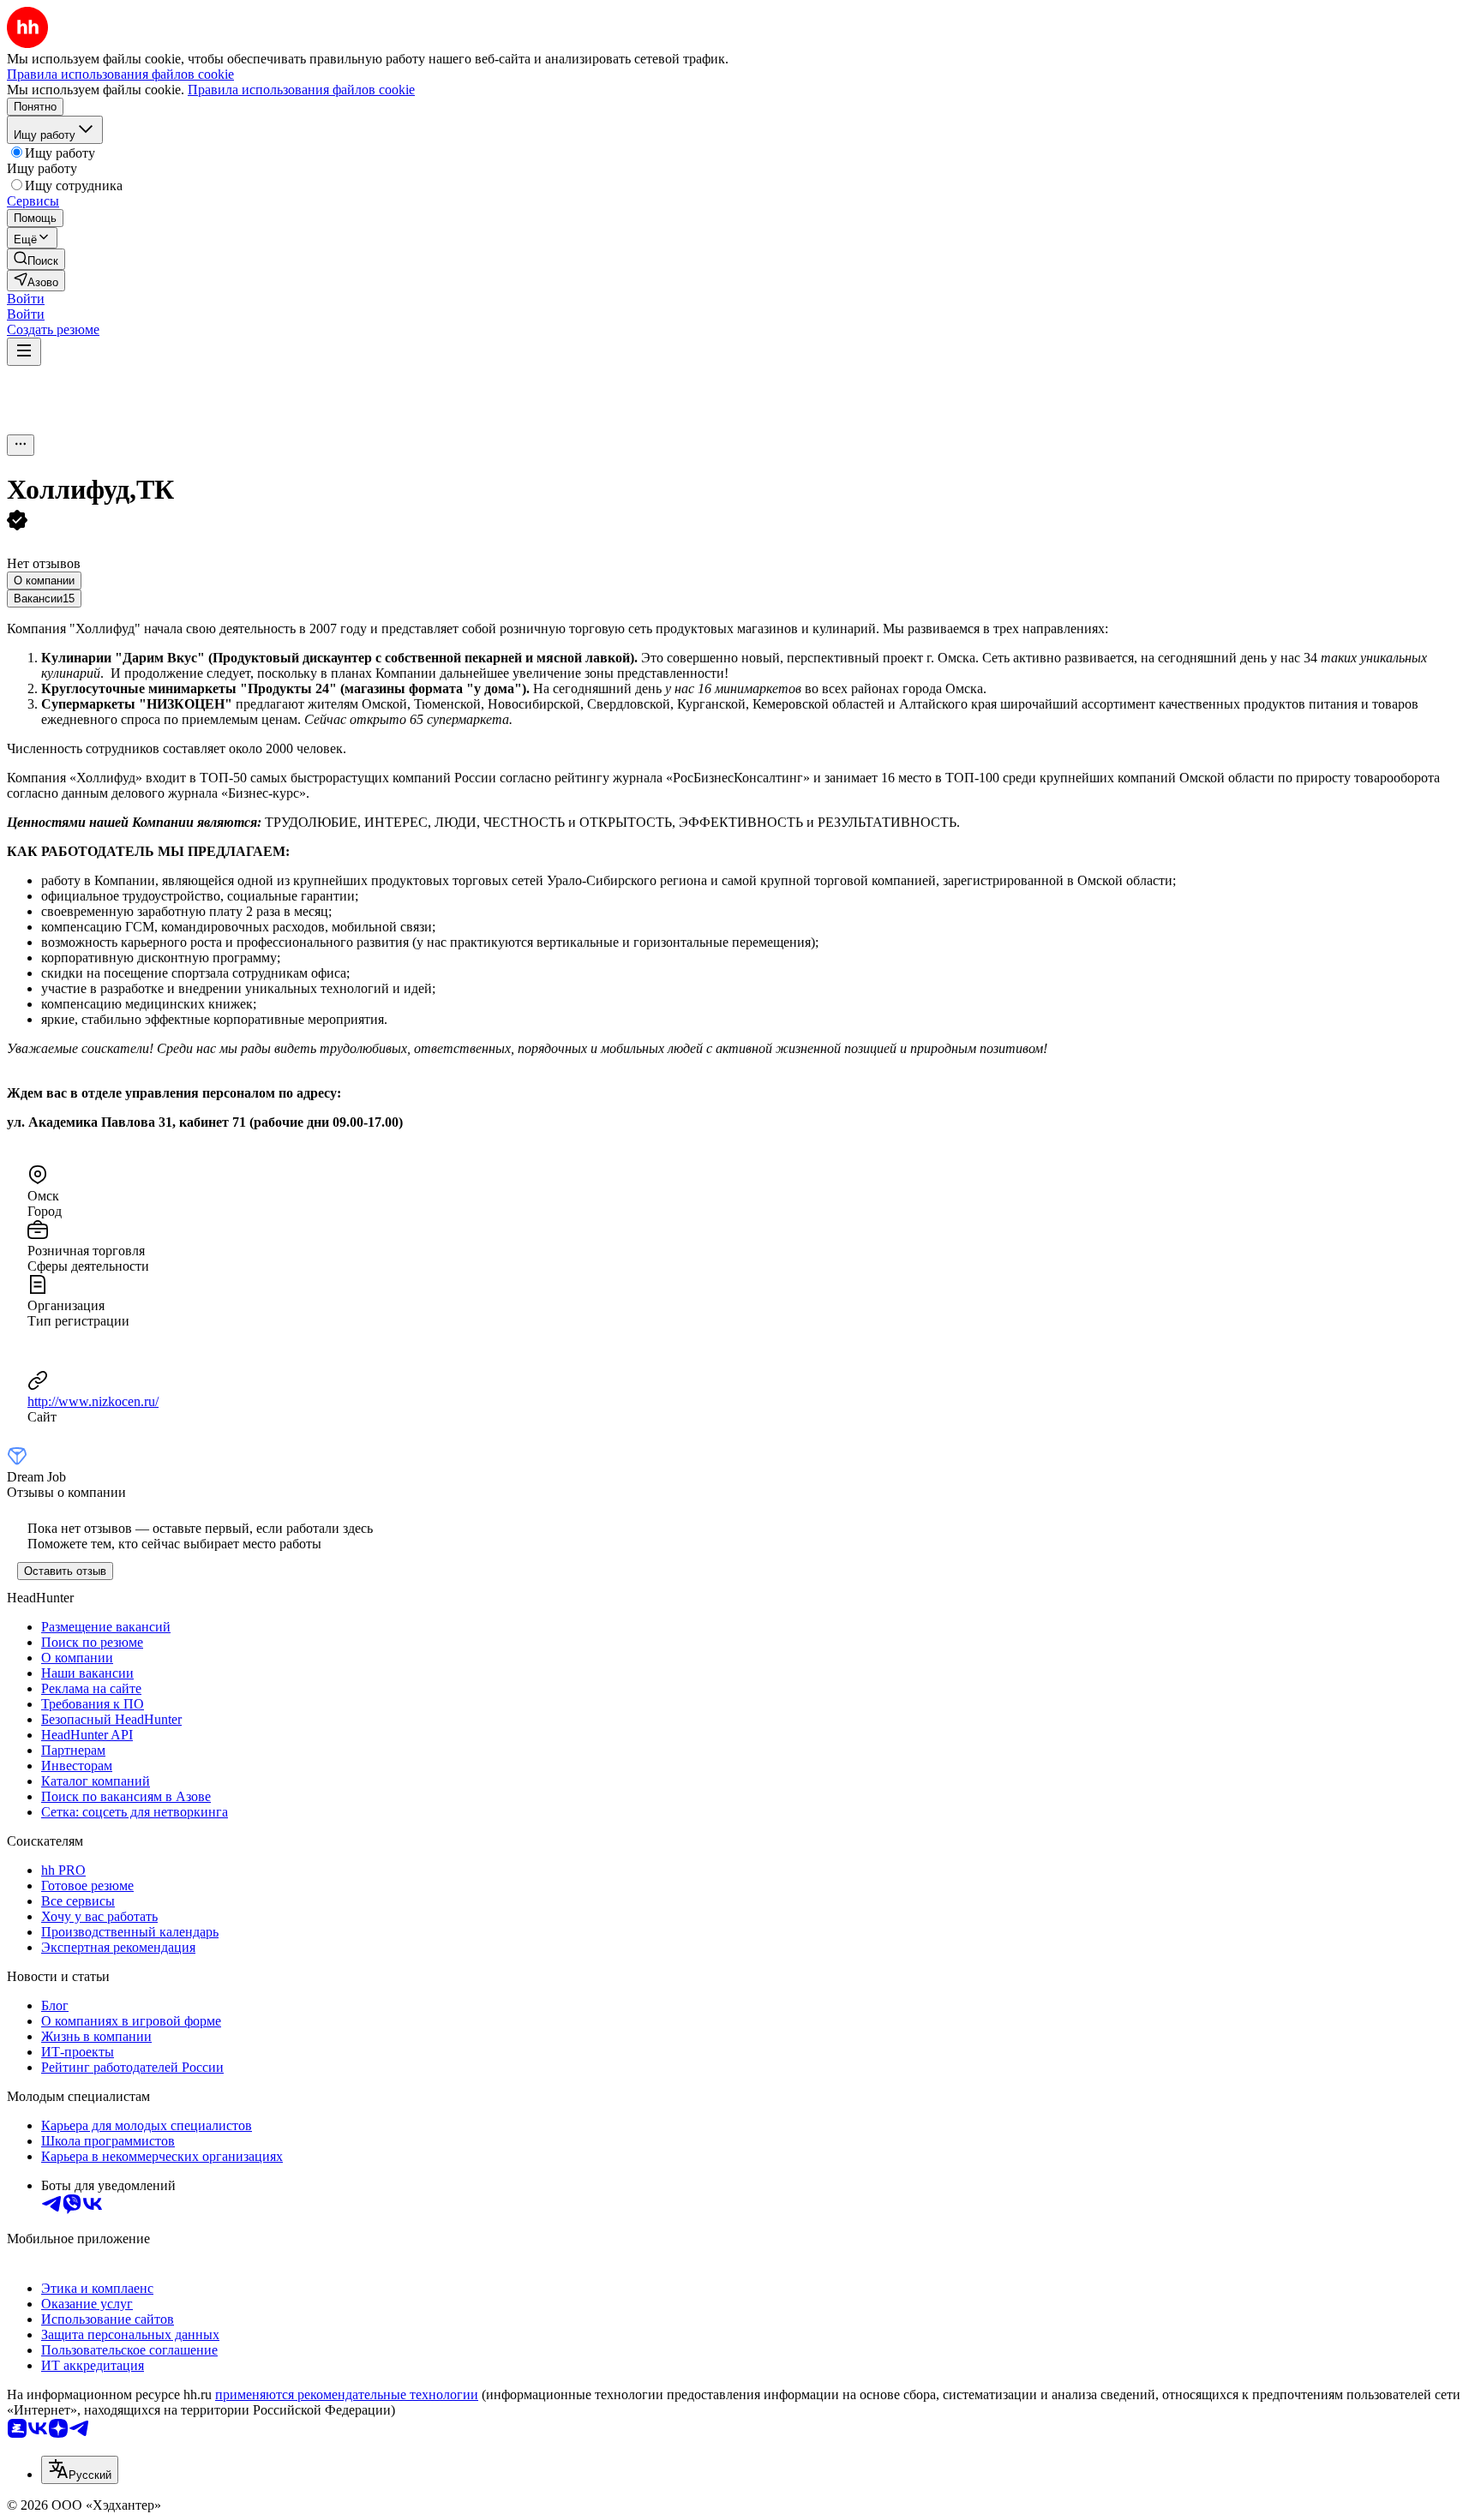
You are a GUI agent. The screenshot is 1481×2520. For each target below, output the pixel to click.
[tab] (44, 581)
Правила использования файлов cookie (301, 90)
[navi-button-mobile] (24, 352)
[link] (36, 259)
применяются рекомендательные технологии (347, 2394)
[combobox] (80, 2470)
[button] (26, 299)
